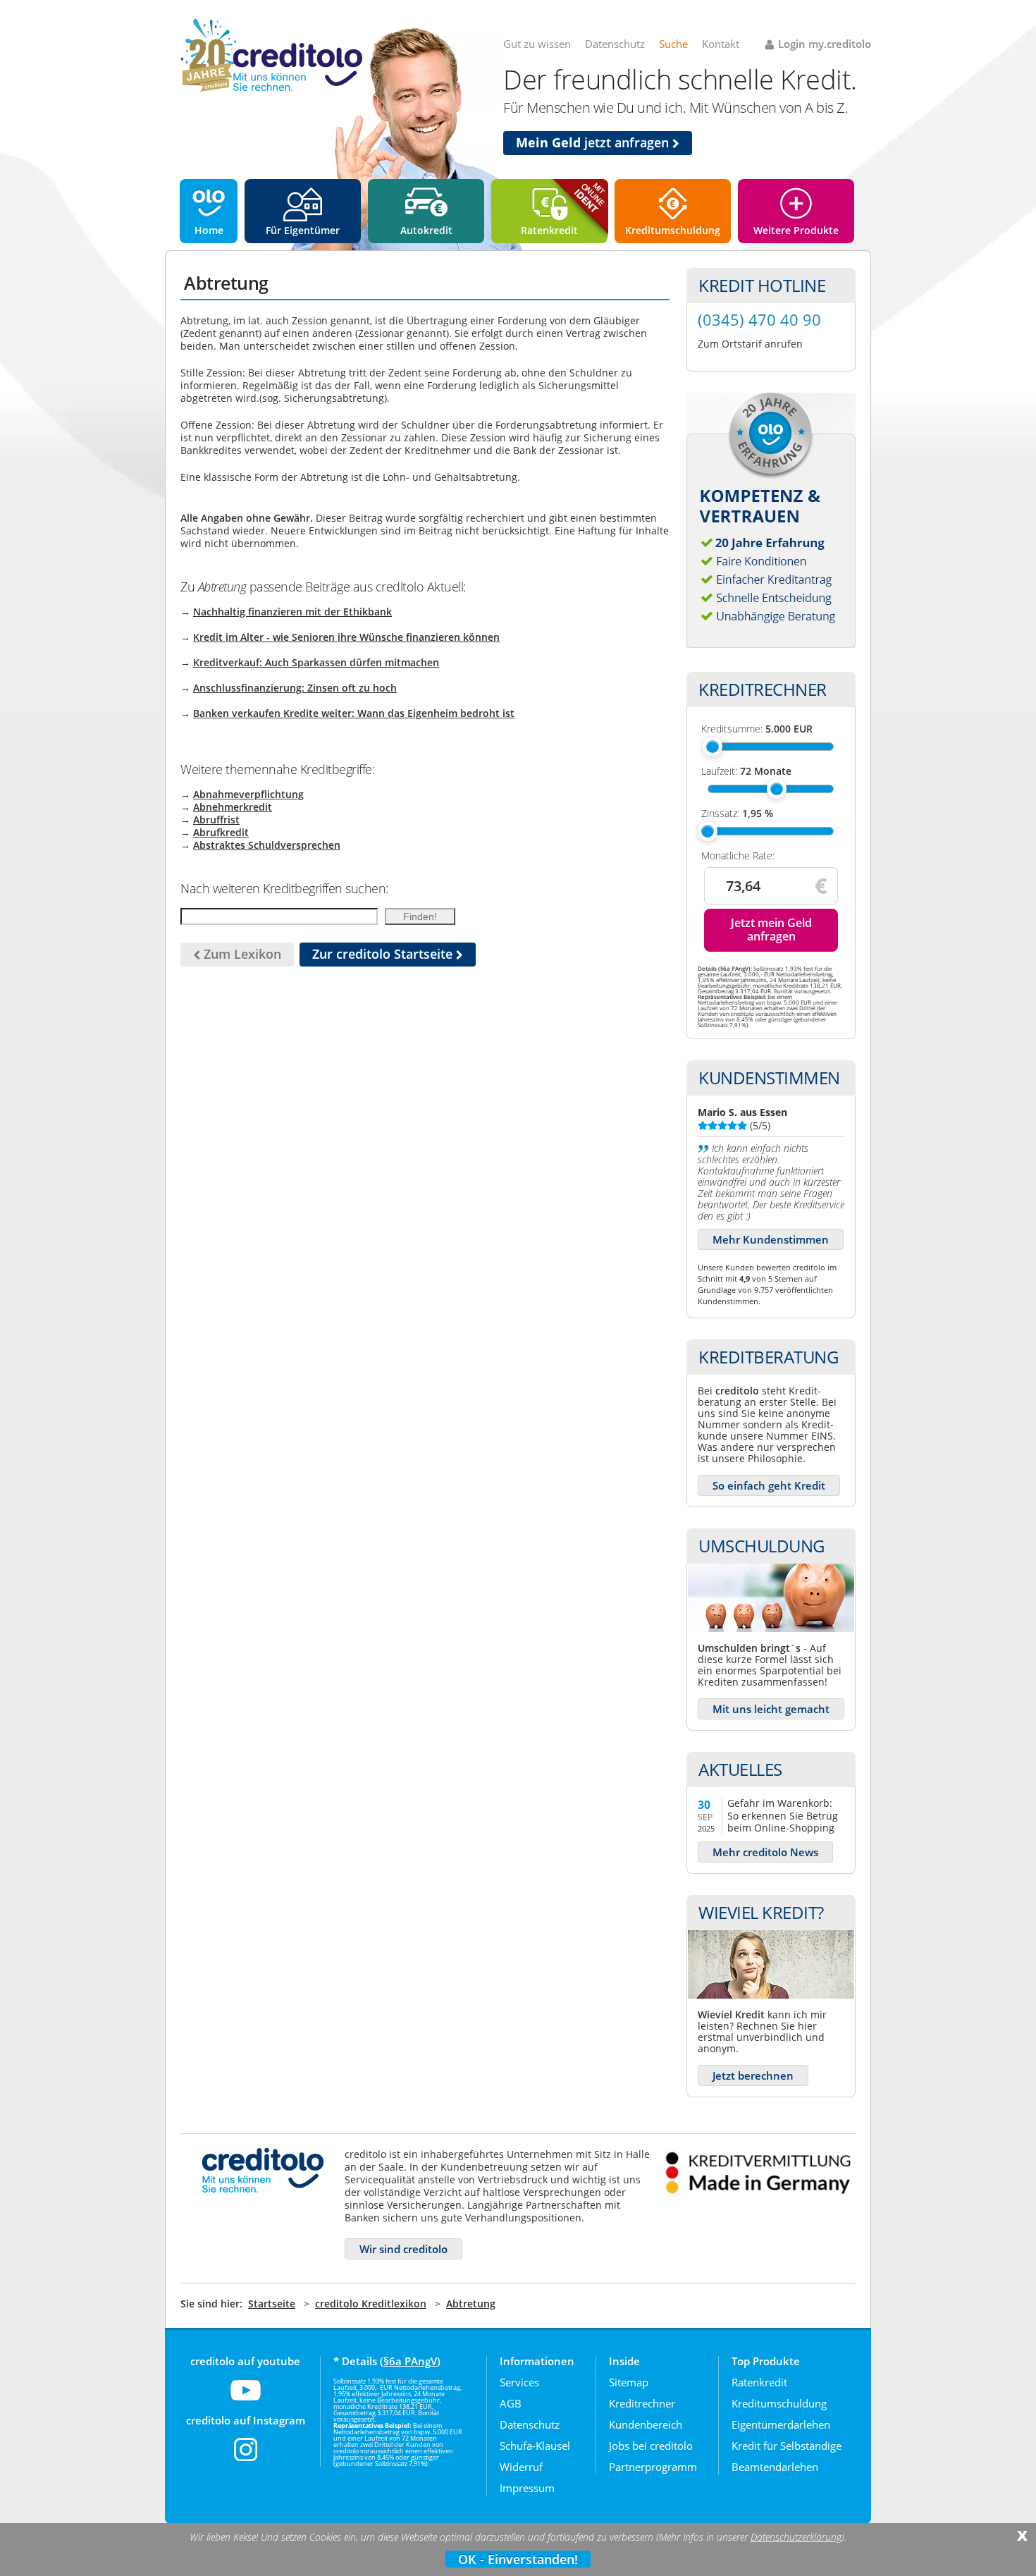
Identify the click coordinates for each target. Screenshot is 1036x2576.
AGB (511, 2403)
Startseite (272, 2304)
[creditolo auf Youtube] (246, 2399)
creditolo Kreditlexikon (371, 2304)
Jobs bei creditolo (651, 2446)
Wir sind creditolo (403, 2249)
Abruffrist (216, 820)
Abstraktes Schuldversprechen (267, 845)
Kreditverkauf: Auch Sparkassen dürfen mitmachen (316, 662)
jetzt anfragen (594, 142)
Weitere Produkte (796, 230)
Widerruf (521, 2467)
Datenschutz (615, 44)
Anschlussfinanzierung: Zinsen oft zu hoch (295, 688)
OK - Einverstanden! (518, 2559)
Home (209, 230)
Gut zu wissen (537, 44)
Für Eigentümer (303, 230)
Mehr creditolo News (765, 1852)
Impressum (527, 2488)
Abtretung (471, 2304)
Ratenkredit (549, 230)
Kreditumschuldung (673, 230)
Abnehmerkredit (233, 807)
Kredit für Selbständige (787, 2446)
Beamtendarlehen (775, 2467)
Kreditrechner (642, 2403)
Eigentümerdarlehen (781, 2424)
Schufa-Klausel (535, 2446)
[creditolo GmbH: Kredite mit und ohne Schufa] (271, 89)
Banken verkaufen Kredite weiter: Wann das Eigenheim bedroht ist (354, 713)
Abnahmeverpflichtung (248, 794)
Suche (673, 44)
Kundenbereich (646, 2424)
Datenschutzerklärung (796, 2537)
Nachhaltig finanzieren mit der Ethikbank (292, 612)
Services (519, 2382)
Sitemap (629, 2382)
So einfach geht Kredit (769, 1485)
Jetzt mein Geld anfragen (771, 930)
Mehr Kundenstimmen (771, 1239)
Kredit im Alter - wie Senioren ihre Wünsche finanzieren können (346, 637)
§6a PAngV (410, 2361)
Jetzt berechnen (753, 2075)
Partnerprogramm (653, 2467)
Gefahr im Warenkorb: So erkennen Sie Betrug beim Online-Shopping (783, 1815)
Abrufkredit (221, 832)
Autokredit (426, 230)
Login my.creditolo (825, 44)
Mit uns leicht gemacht (771, 1709)
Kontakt (721, 44)
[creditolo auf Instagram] (246, 2458)
